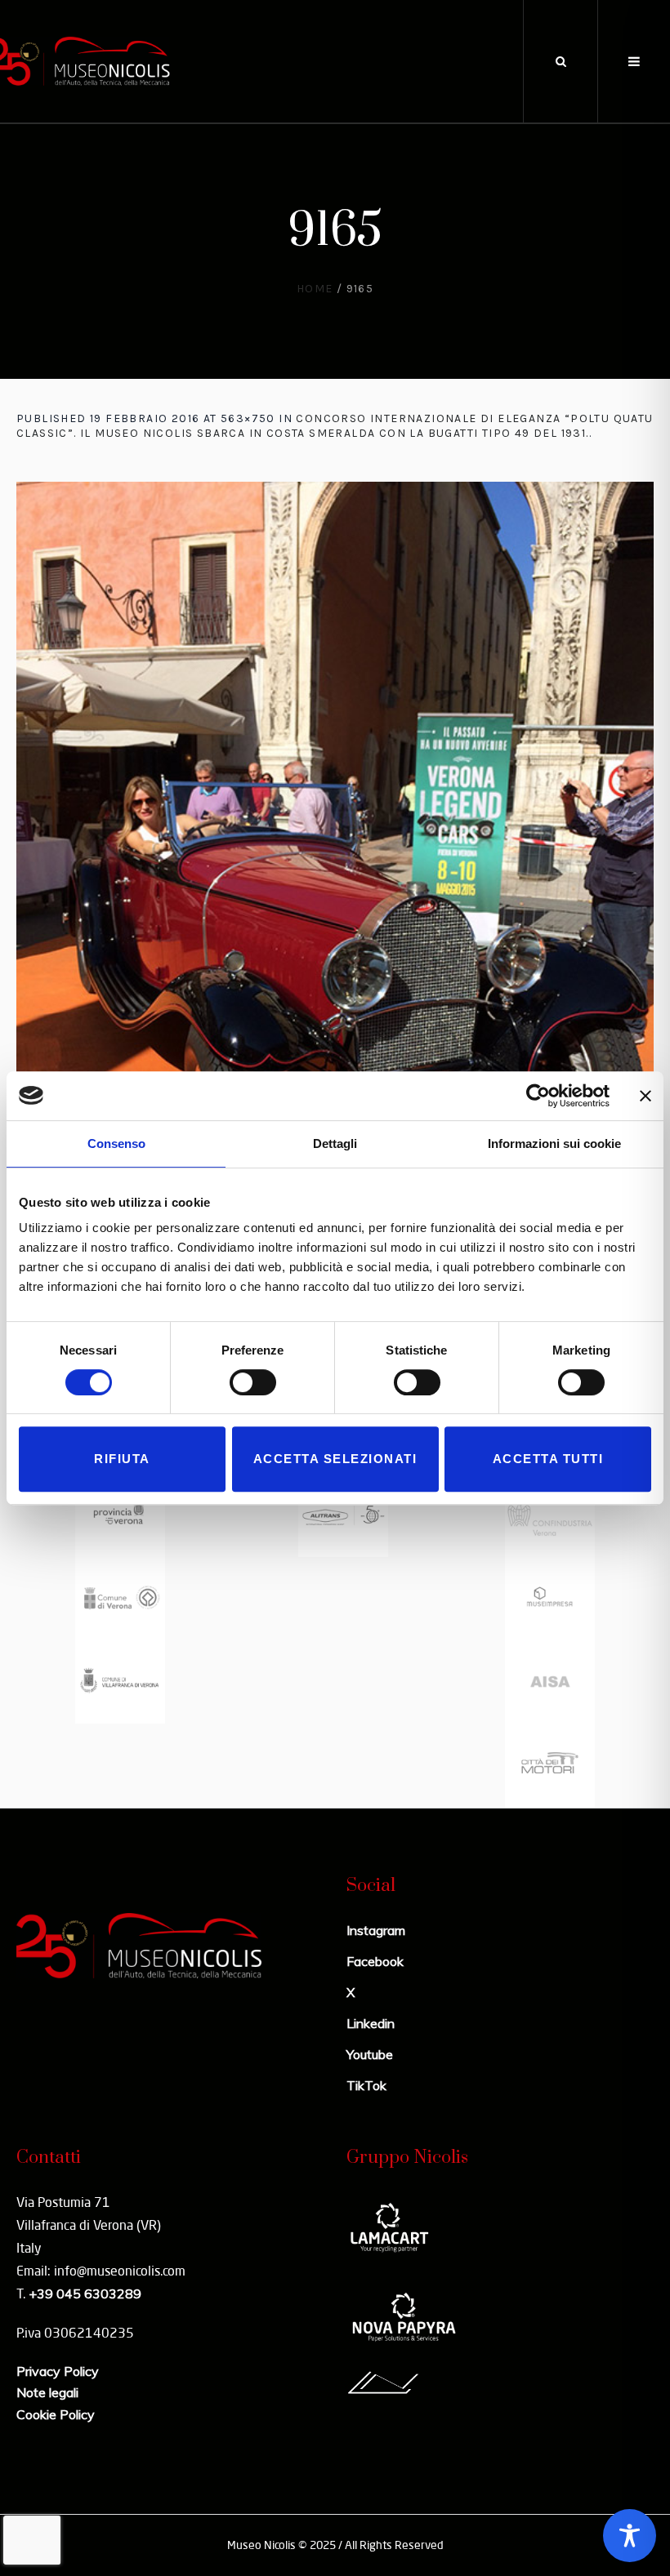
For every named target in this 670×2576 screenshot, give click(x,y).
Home (315, 289)
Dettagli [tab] (335, 1143)
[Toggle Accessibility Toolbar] (630, 2536)
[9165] (335, 906)
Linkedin (371, 2023)
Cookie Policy (56, 2414)
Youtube (370, 2054)
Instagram (376, 1930)
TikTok (366, 2085)
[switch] (253, 1382)
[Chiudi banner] (645, 1096)
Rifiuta (122, 1459)
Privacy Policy (58, 2371)
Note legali (47, 2392)
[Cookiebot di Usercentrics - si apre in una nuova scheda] (538, 1096)
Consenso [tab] (116, 1143)
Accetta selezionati (335, 1459)
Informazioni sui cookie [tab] (554, 1143)
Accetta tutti (548, 1459)
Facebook (375, 1961)
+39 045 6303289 (85, 2293)
